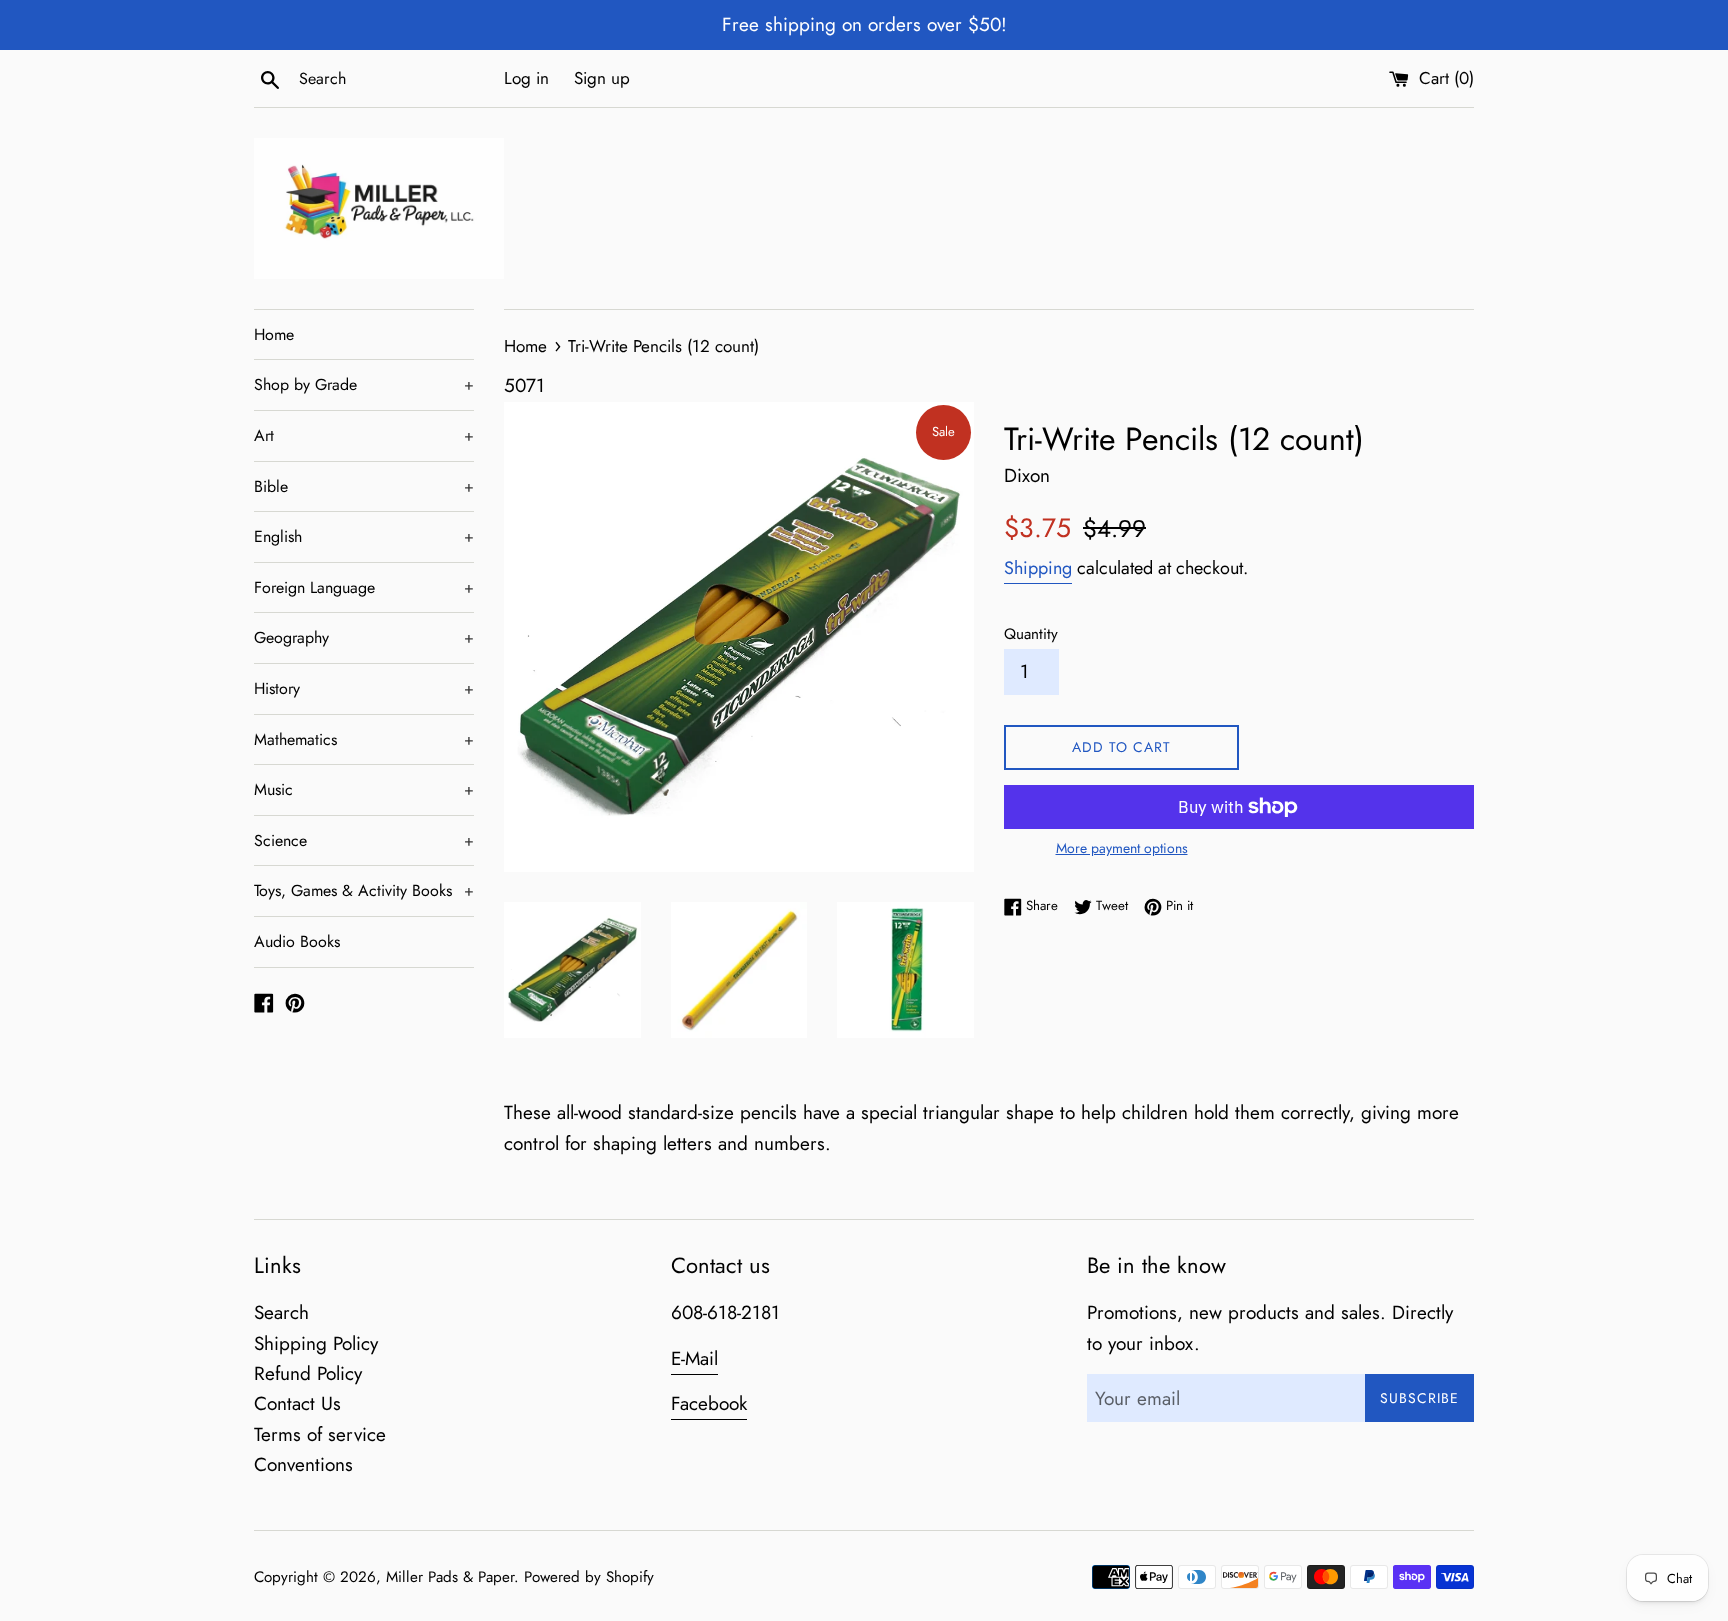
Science (364, 840)
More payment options (1122, 848)
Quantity (1031, 634)
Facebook (709, 1403)
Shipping (1038, 568)
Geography (364, 637)
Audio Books (297, 941)
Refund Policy (308, 1373)
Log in (526, 78)
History (364, 688)
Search (281, 1312)
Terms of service (320, 1434)
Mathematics (364, 739)
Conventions (303, 1464)
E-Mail (694, 1358)
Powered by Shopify (589, 1577)
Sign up (602, 78)
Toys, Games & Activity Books (364, 890)
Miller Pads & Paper (450, 1577)
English (364, 536)
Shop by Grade (364, 384)
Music (364, 789)
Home (274, 334)
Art (364, 435)
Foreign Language (364, 587)
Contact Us (297, 1403)
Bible (364, 486)
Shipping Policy (316, 1343)
